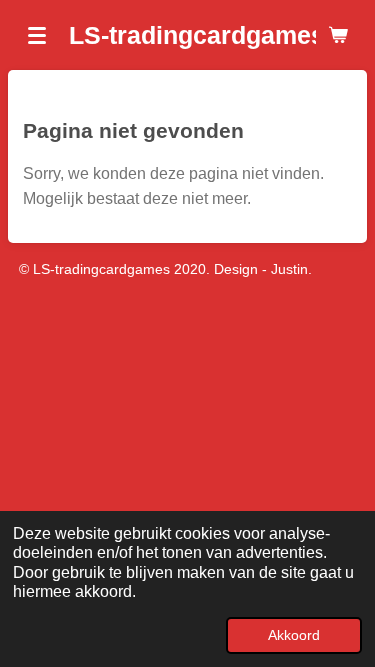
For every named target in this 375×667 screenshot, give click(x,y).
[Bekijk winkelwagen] (338, 35)
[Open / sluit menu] (37, 35)
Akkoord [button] (294, 635)
